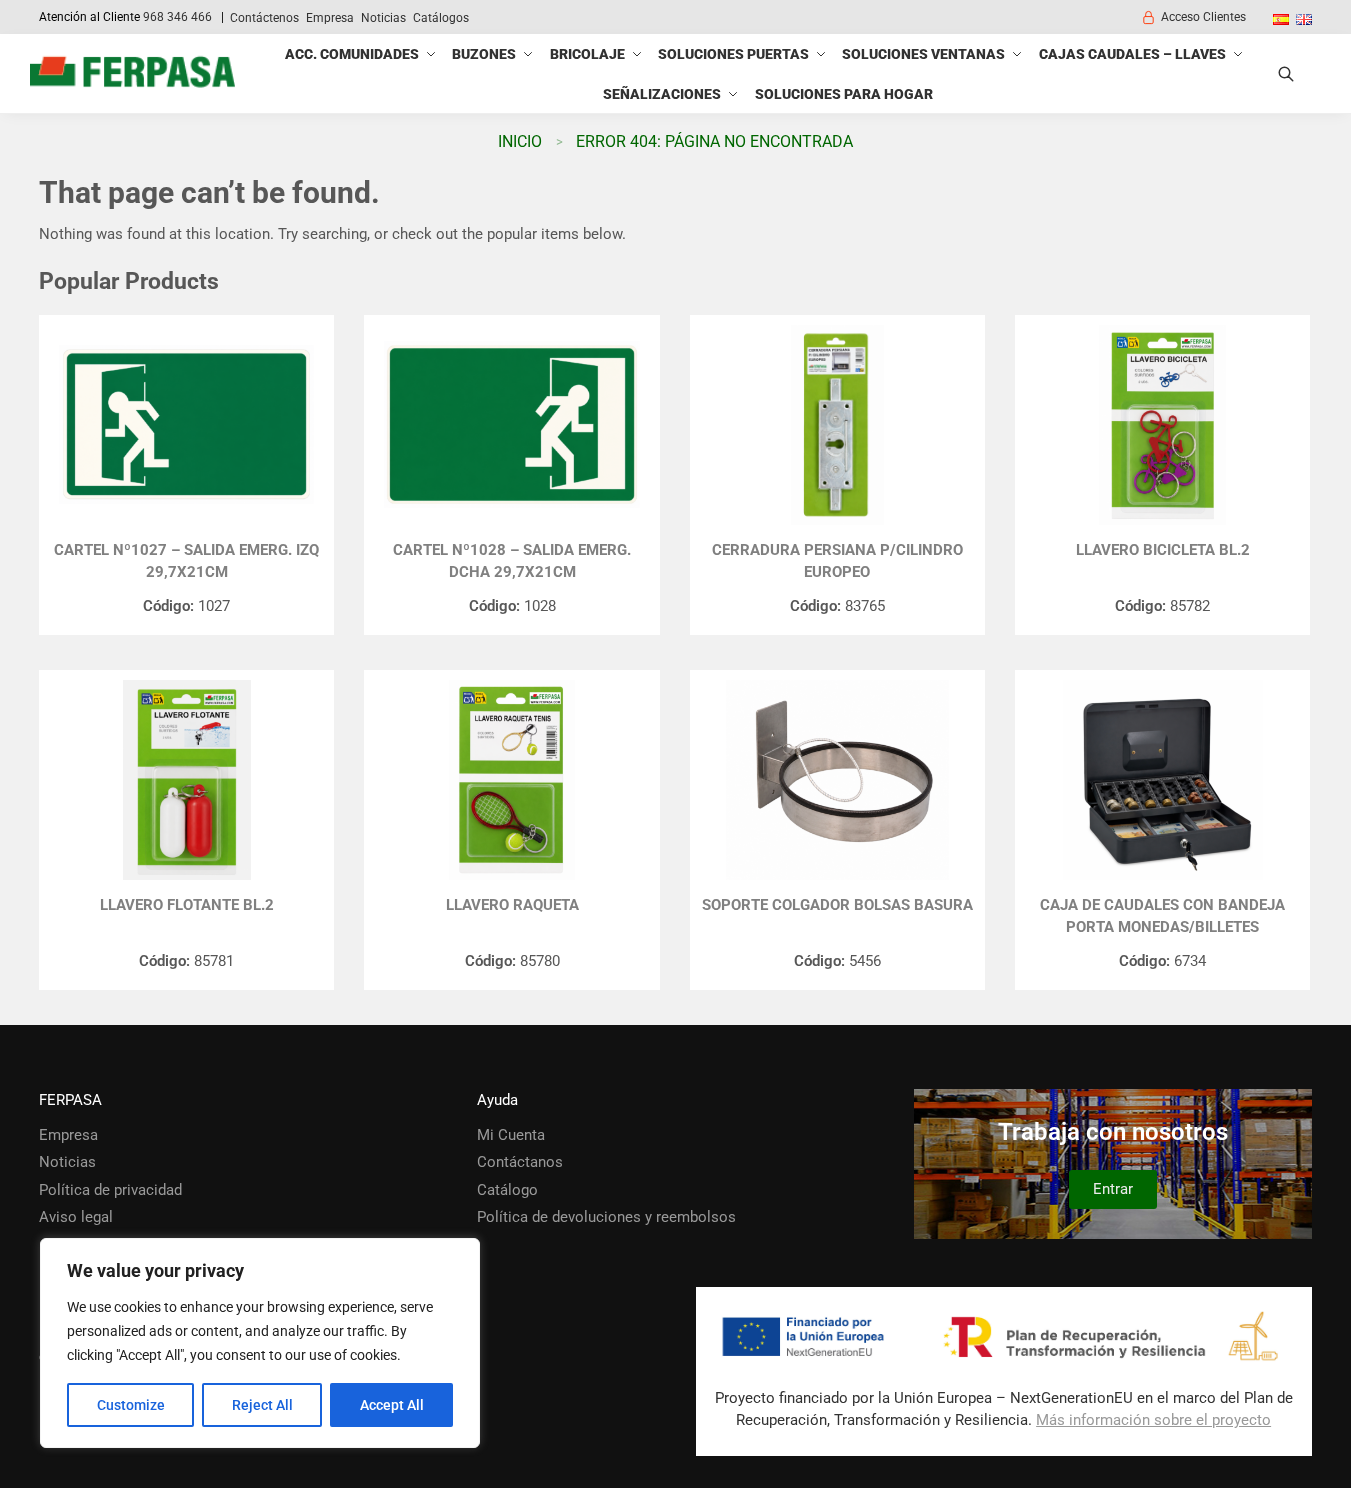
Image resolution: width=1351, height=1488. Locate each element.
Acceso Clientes (1203, 17)
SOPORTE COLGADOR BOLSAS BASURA (837, 905)
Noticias (383, 18)
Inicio (520, 141)
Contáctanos (520, 1162)
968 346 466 (177, 17)
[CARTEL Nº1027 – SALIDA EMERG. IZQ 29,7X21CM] (186, 425)
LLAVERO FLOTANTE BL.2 (187, 905)
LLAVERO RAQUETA (512, 905)
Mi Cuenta (511, 1135)
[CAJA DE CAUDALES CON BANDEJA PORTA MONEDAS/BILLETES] (1162, 780)
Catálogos (441, 18)
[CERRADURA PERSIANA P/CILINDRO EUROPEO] (837, 425)
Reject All (262, 1405)
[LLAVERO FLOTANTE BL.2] (186, 780)
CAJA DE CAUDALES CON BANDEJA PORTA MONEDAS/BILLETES (1162, 916)
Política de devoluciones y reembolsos (606, 1217)
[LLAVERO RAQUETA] (511, 780)
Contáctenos (264, 18)
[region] (260, 1343)
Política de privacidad (110, 1190)
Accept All (392, 1405)
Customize (131, 1405)
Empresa (330, 18)
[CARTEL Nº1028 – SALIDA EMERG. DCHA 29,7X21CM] (511, 425)
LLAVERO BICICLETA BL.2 (1163, 550)
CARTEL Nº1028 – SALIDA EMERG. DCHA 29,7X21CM (512, 561)
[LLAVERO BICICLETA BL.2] (1162, 425)
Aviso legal (76, 1217)
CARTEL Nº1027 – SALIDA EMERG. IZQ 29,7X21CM (186, 561)
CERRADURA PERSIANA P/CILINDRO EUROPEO (837, 561)
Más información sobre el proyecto (1153, 1420)
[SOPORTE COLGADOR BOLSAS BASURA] (837, 780)
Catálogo (507, 1190)
